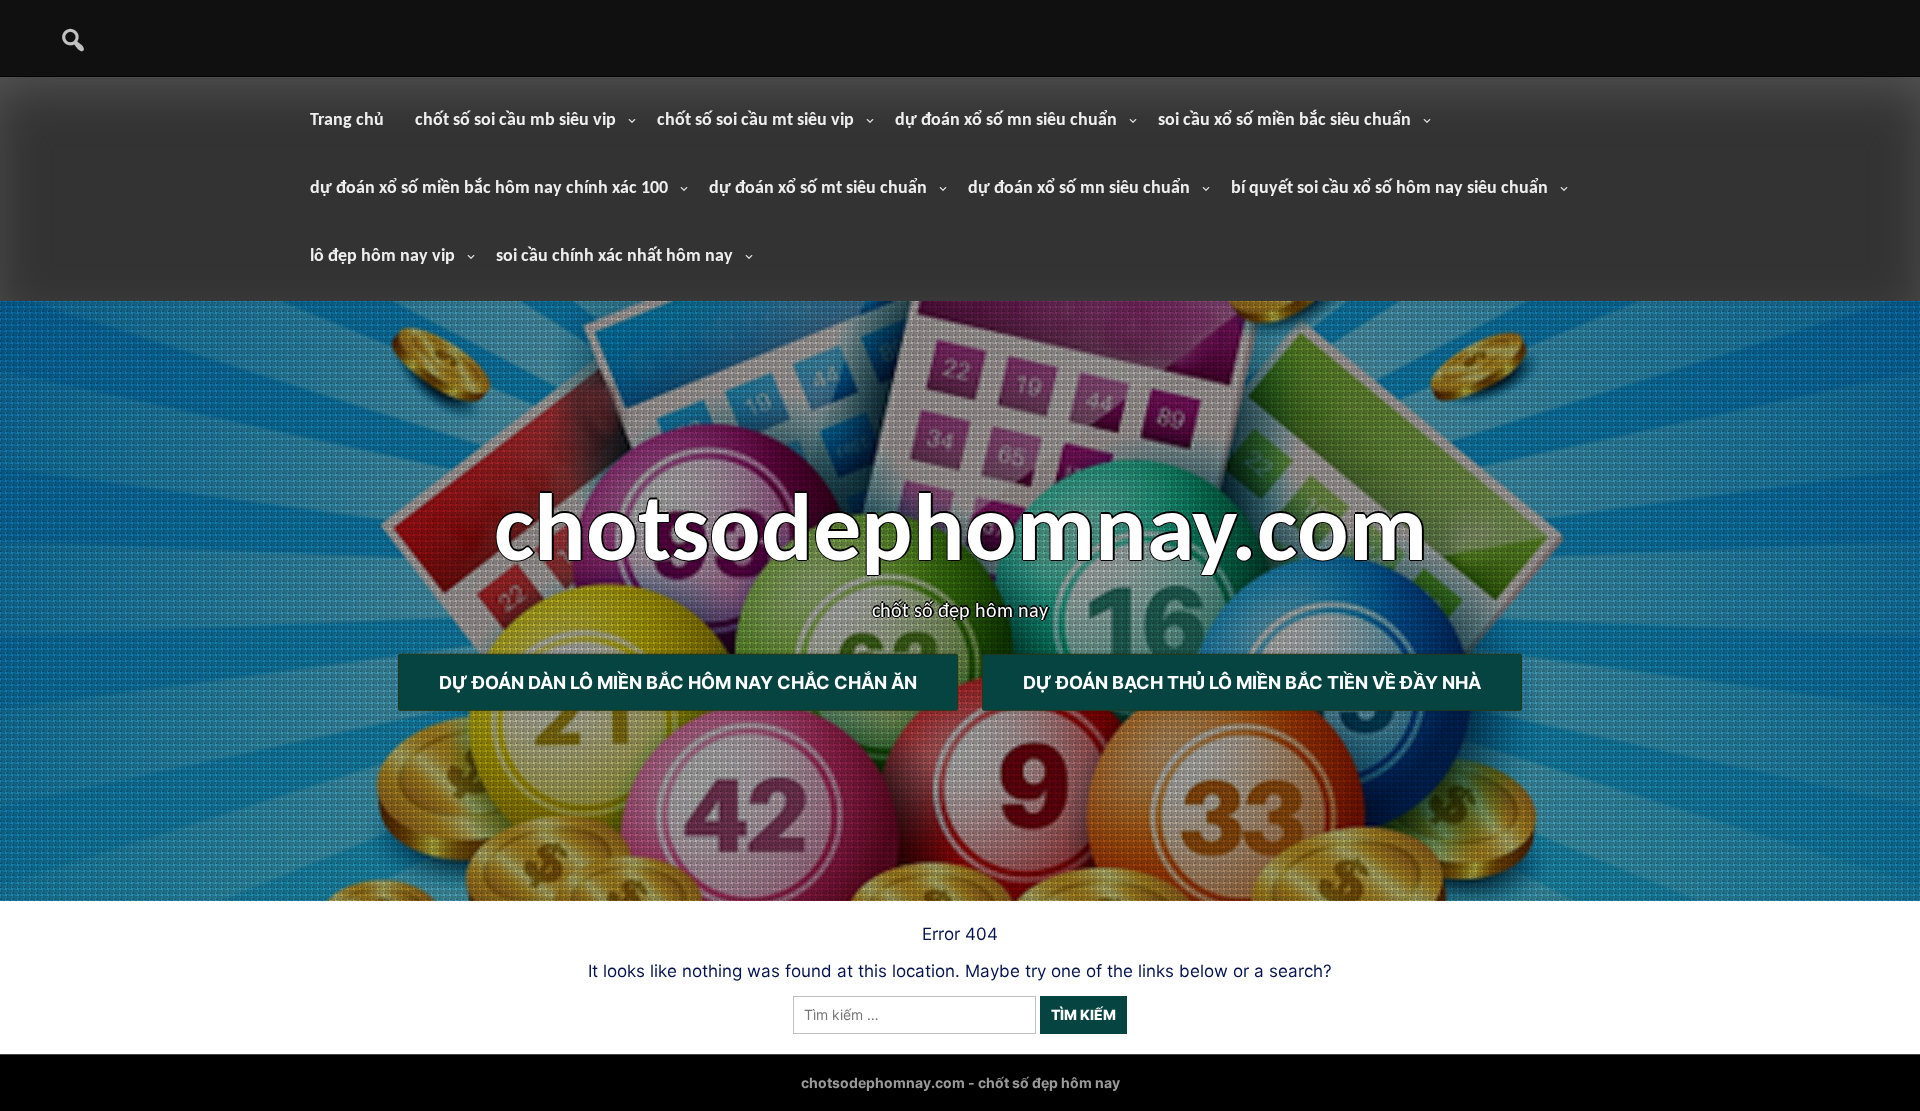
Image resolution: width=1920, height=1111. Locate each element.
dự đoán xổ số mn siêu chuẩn (1006, 120)
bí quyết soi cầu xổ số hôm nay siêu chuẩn (1389, 188)
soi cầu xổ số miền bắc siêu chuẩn (1284, 120)
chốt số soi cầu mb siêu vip (515, 120)
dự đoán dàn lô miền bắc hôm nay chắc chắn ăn (678, 682)
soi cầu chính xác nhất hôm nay (614, 256)
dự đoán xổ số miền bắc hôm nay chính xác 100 (489, 188)
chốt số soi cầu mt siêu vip (755, 120)
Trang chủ (347, 120)
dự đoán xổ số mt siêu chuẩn (818, 188)
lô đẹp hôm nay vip (382, 256)
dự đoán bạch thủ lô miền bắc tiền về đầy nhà (1252, 682)
